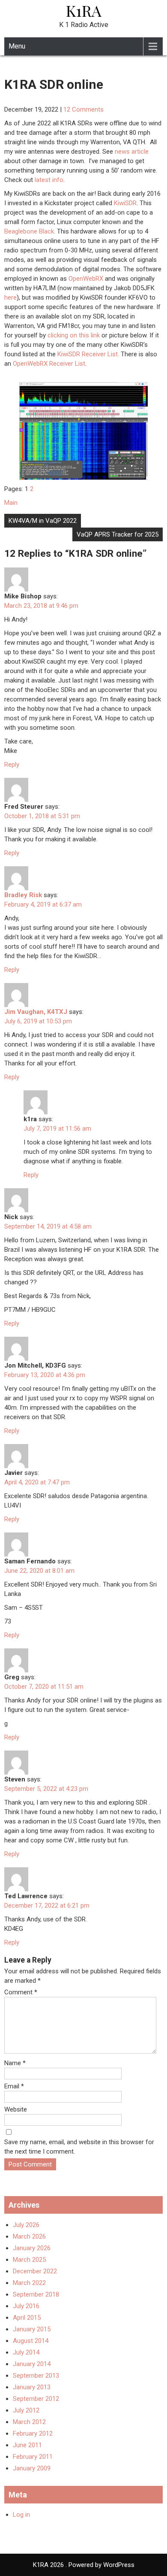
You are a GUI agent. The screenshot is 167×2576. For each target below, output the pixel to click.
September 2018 (36, 2294)
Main (11, 503)
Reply (12, 765)
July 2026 (26, 2225)
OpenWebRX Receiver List (49, 364)
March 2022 (29, 2283)
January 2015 (32, 2329)
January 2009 (32, 2468)
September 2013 (36, 2376)
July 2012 (26, 2410)
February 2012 (33, 2433)
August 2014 (31, 2341)
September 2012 (36, 2399)
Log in (21, 2515)
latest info (49, 180)
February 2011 (33, 2457)
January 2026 (32, 2248)
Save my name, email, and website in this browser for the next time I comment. (79, 2147)
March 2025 (29, 2260)
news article (132, 152)
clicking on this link (74, 335)
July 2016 (26, 2306)
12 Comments (83, 109)
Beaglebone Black (29, 231)
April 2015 (27, 2318)
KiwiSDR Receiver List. (88, 354)
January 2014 (32, 2364)
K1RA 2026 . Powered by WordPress (84, 2565)
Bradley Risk (23, 895)
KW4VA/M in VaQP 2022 (43, 521)
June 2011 (27, 2445)
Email (14, 2086)
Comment (21, 1992)
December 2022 (35, 2271)
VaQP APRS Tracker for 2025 (118, 534)
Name (15, 2063)
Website (16, 2109)
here (10, 297)
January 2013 (32, 2387)
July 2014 (26, 2352)
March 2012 (29, 2422)
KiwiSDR (125, 203)
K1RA (84, 10)
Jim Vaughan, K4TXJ (36, 1012)
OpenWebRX (86, 279)
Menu (17, 46)
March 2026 (29, 2236)
